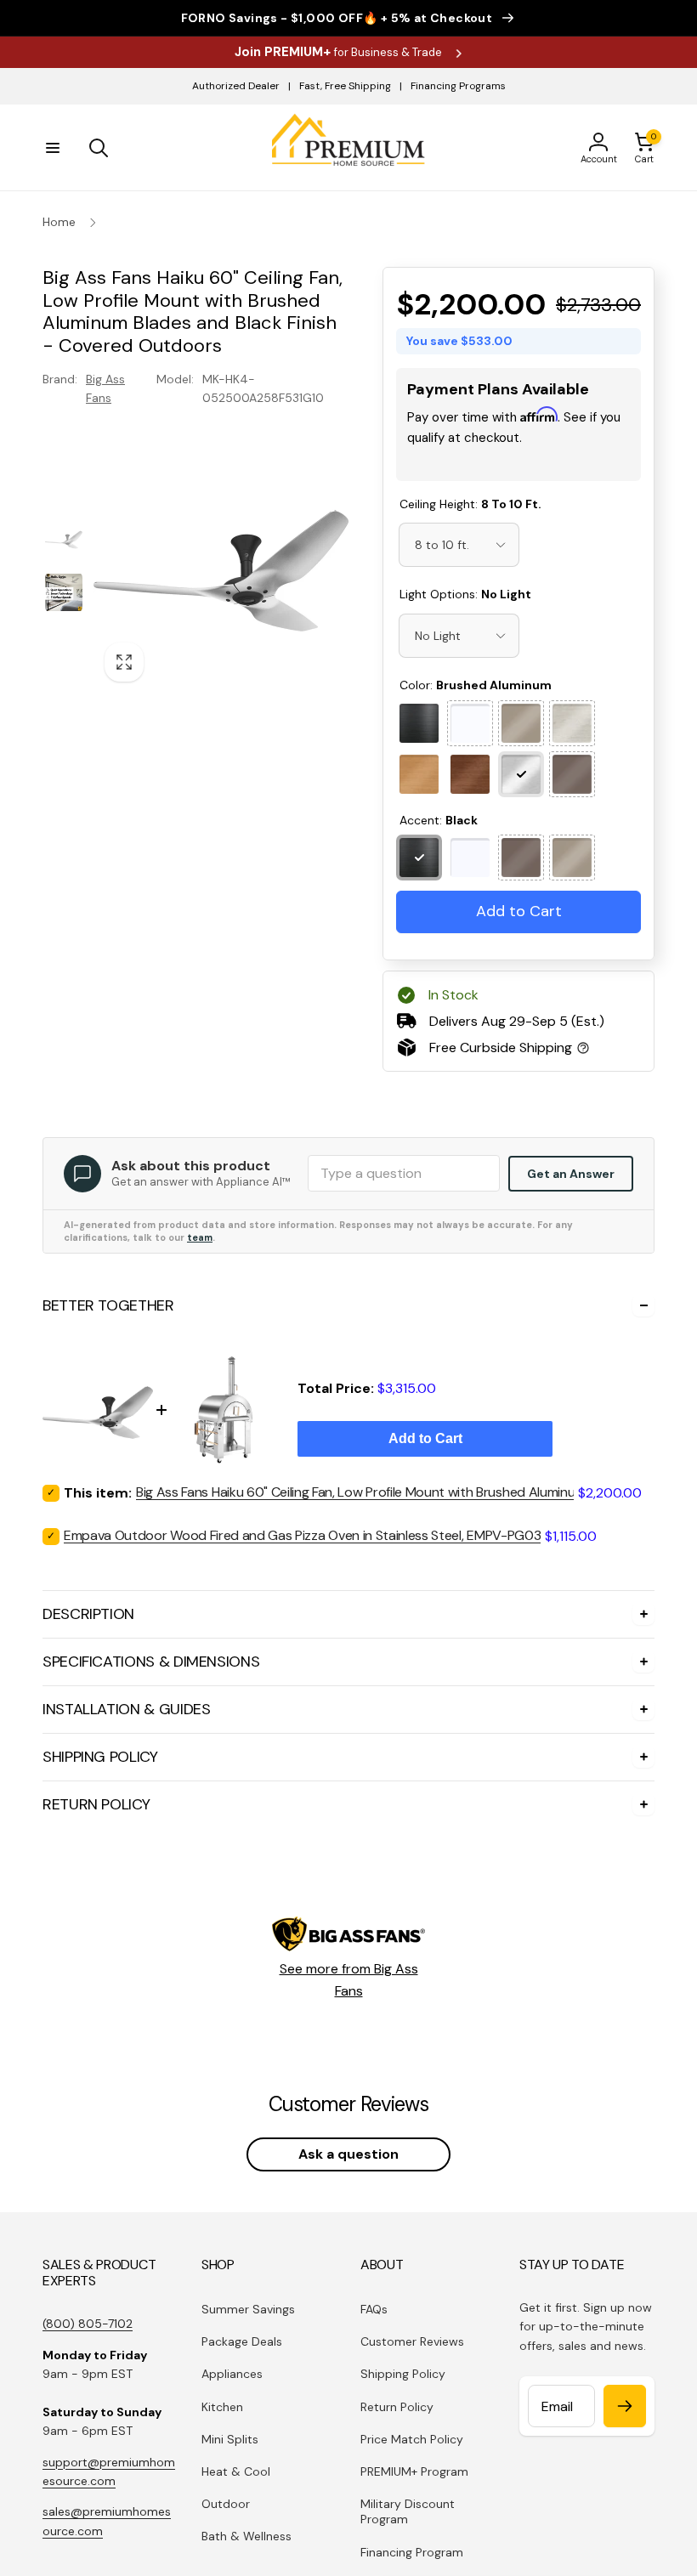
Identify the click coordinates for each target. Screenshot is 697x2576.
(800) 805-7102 (88, 2343)
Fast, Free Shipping (345, 86)
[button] (53, 148)
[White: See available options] (470, 743)
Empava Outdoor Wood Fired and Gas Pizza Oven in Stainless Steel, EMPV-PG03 (302, 1555)
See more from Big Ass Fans (349, 1999)
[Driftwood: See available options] (572, 743)
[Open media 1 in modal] (221, 565)
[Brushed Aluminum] (521, 794)
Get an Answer (571, 1193)
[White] (470, 877)
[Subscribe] (625, 2426)
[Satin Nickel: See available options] (521, 743)
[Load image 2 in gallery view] (64, 592)
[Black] (419, 743)
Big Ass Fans (105, 388)
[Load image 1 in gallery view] (64, 539)
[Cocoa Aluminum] (470, 794)
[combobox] (459, 564)
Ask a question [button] (348, 2174)
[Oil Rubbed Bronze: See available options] (572, 794)
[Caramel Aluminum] (419, 794)
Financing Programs (458, 86)
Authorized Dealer (236, 86)
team (200, 1257)
